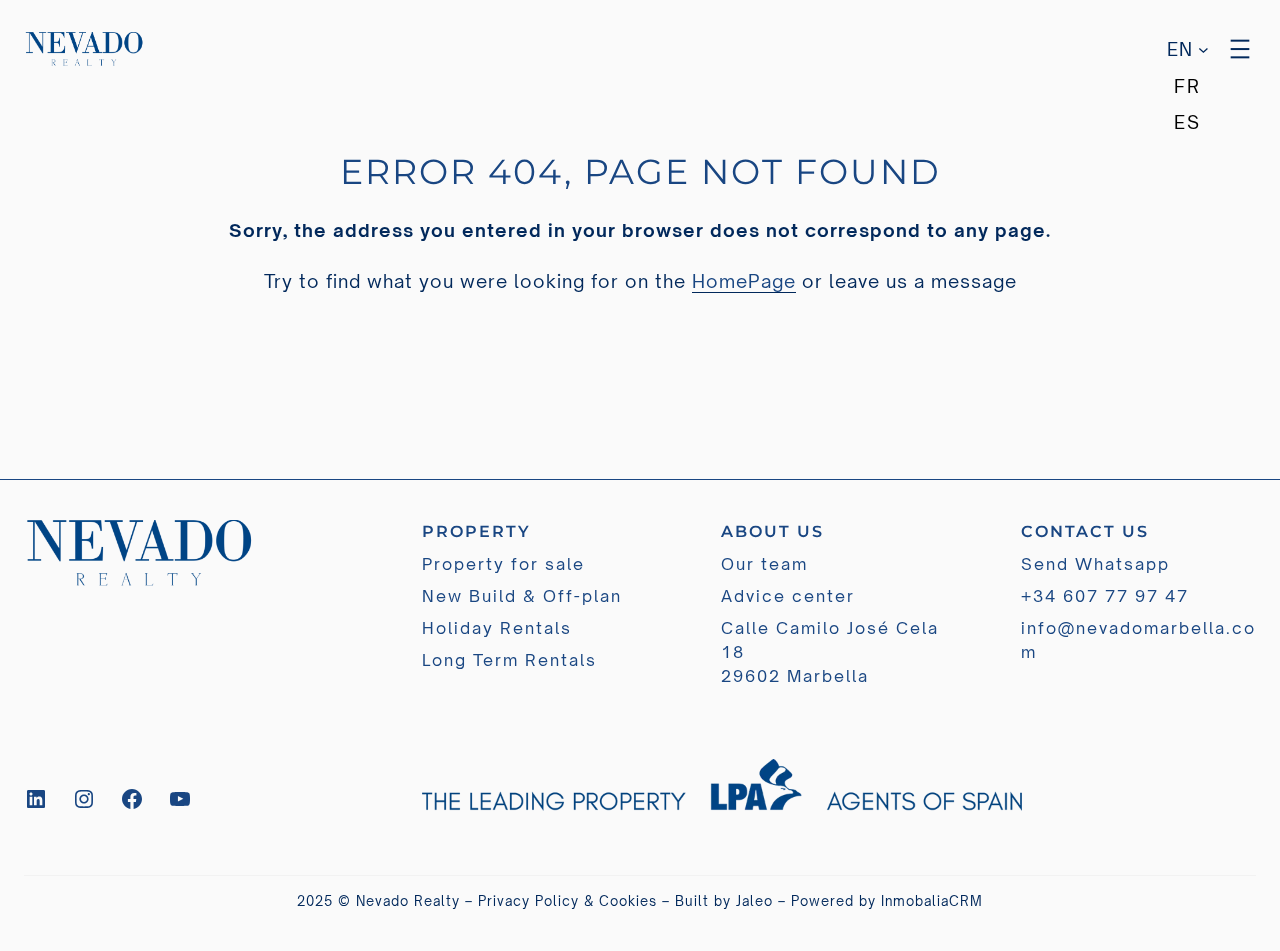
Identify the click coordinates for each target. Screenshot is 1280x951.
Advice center (788, 596)
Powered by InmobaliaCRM (887, 901)
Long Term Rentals (509, 660)
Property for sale (503, 564)
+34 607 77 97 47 (1105, 596)
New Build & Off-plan (522, 596)
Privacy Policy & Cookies (567, 901)
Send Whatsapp (1095, 564)
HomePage (744, 281)
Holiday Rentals (497, 628)
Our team (764, 564)
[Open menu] (1240, 49)
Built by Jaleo (724, 901)
